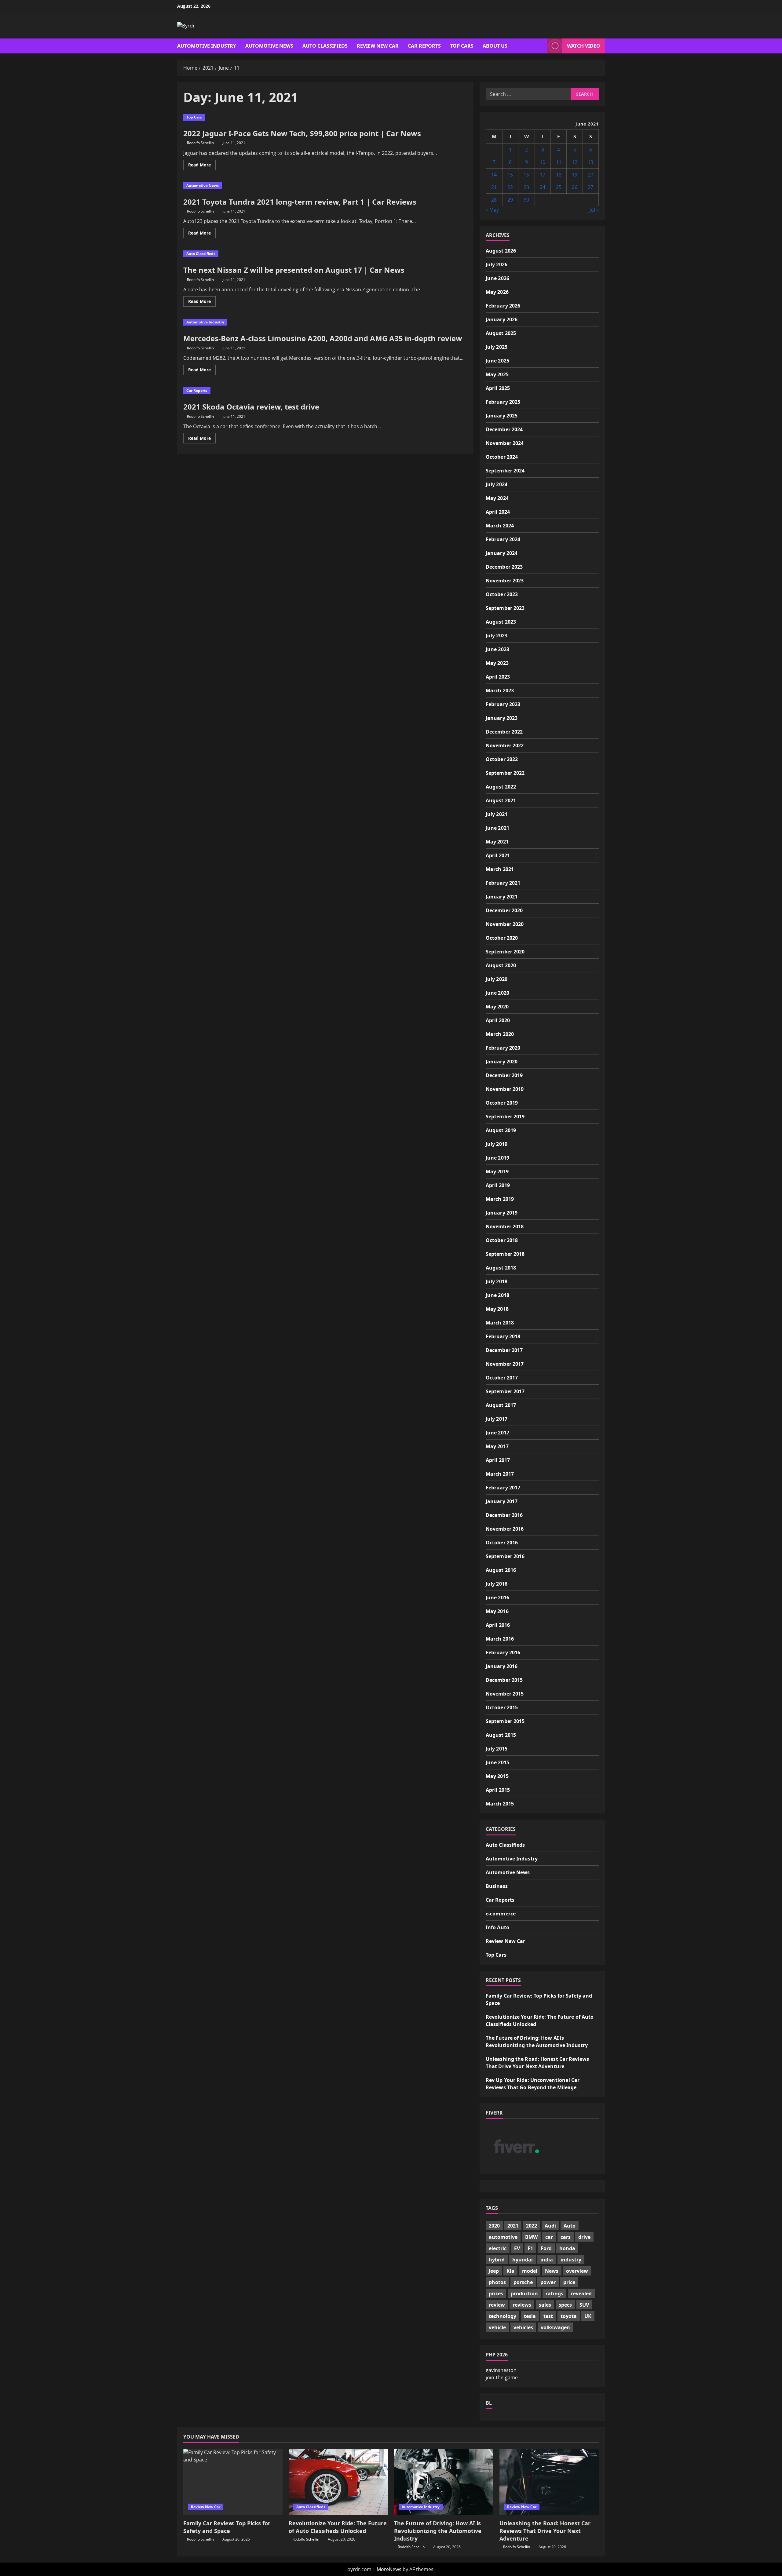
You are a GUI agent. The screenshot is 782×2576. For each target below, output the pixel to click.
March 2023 (500, 690)
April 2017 (498, 1460)
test (548, 2316)
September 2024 (505, 471)
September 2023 (505, 608)
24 (543, 187)
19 (575, 175)
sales (545, 2305)
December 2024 (504, 429)
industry (571, 2260)
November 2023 (505, 581)
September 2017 (505, 1391)
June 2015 (497, 1762)
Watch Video (584, 46)
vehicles (523, 2327)
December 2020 (504, 910)
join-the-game (502, 2377)
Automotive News (269, 46)
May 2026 (497, 292)
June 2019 (497, 1158)
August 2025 (501, 333)
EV (517, 2248)
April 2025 (498, 388)
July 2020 (497, 979)
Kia (510, 2271)
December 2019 (504, 1075)
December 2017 (504, 1350)
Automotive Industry (207, 46)
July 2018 (497, 1281)
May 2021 (497, 842)
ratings (554, 2294)
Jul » (594, 210)
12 (575, 162)
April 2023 (498, 677)
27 (590, 187)
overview (577, 2271)
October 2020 (502, 938)
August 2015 (501, 1735)
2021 (513, 2226)
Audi (550, 2226)
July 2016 (497, 1584)
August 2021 (501, 800)
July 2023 (497, 636)
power (548, 2282)
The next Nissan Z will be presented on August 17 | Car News (294, 270)
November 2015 (505, 1694)
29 (510, 200)
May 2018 (497, 1309)
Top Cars (462, 46)
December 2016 (504, 1515)
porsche (523, 2282)
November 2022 (505, 745)
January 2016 (502, 1666)
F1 (530, 2248)
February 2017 (503, 1488)
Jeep (494, 2271)
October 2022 (502, 759)
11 (559, 162)
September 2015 (505, 1721)
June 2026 (497, 278)
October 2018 (502, 1240)
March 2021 (500, 869)
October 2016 (502, 1543)
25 (559, 187)
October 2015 (502, 1707)
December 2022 (504, 732)
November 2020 (505, 924)
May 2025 (497, 374)
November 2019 (505, 1089)
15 (510, 175)
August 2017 (501, 1405)
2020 (494, 2226)
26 (575, 187)
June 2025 (497, 361)
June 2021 (497, 828)
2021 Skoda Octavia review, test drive (251, 407)
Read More (202, 166)
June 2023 (497, 649)
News (552, 2271)
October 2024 (502, 457)
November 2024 (505, 443)
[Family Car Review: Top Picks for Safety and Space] (233, 2482)
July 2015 (497, 1749)
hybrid (497, 2260)
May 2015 (497, 1776)
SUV (584, 2305)
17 (543, 175)
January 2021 (502, 897)
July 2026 (497, 264)
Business (497, 1886)
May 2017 (497, 1446)
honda (567, 2248)
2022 (532, 2226)
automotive (503, 2237)
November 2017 (505, 1364)
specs (565, 2305)
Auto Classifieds (325, 46)
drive (584, 2237)
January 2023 (502, 718)
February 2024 (503, 539)
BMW (531, 2237)
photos (497, 2282)
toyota (569, 2316)
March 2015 (500, 1804)
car (549, 2237)
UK (588, 2316)
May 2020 (497, 1007)
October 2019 (502, 1103)
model (530, 2271)
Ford (546, 2248)
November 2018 (505, 1226)
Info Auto (497, 1927)
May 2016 (497, 1611)
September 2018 (505, 1254)
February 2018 (503, 1336)
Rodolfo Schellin (200, 143)
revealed (581, 2294)
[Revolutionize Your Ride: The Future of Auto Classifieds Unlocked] (338, 2482)
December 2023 (504, 567)
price (569, 2282)
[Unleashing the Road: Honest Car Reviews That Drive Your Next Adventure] (549, 2482)
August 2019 (501, 1130)
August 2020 (501, 965)
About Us (495, 46)
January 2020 (502, 1062)
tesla (530, 2316)
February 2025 (503, 402)
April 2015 (498, 1790)
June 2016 (497, 1598)
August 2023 (501, 622)
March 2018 (500, 1323)
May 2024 (497, 498)
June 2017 (497, 1433)
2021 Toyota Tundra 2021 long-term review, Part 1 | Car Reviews (300, 202)
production (524, 2294)
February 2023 (503, 704)
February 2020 (503, 1048)
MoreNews (389, 2569)
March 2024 (500, 526)
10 (543, 162)
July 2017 (497, 1419)
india (547, 2260)
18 (559, 175)
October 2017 (502, 1378)
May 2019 (497, 1171)
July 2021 (497, 814)
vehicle (497, 2327)
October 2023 (502, 594)
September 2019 (505, 1117)
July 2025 (497, 347)
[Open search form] (541, 46)
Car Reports (424, 46)
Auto (570, 2226)
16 (526, 175)
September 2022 (505, 773)
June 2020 (497, 993)
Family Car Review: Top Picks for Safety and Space (227, 2527)
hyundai (523, 2260)
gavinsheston (501, 2370)
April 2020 (498, 1020)
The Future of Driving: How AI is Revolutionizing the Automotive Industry (438, 2531)
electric (498, 2248)
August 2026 (501, 251)
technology (502, 2316)
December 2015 (504, 1680)
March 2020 (500, 1034)
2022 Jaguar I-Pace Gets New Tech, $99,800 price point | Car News (302, 133)
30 (526, 200)
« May (492, 210)
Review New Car (378, 46)
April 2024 (498, 512)
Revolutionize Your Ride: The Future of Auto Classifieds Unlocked (338, 2527)
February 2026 (503, 306)
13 (590, 162)
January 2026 (502, 319)
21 (494, 187)
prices (496, 2294)
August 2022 (501, 787)
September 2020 (505, 952)
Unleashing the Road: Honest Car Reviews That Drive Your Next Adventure (545, 2531)
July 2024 (497, 484)
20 (590, 175)
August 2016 (501, 1570)
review (497, 2305)
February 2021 (503, 883)
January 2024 (502, 553)
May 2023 (497, 663)
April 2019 (498, 1185)
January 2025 (502, 416)
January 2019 (502, 1213)
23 (526, 187)
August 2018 (501, 1268)
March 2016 (500, 1639)
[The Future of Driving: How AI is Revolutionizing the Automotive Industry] (444, 2482)
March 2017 (500, 1474)
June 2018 (497, 1295)
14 (494, 175)
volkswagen (555, 2327)
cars (566, 2237)
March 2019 (500, 1199)
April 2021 (498, 855)
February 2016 (503, 1652)
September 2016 (505, 1556)
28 (494, 200)
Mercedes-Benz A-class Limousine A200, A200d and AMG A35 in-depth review (323, 338)
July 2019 (497, 1144)
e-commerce (501, 1914)
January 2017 (502, 1501)
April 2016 (498, 1625)
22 (510, 187)
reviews (522, 2305)
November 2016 (505, 1529)
